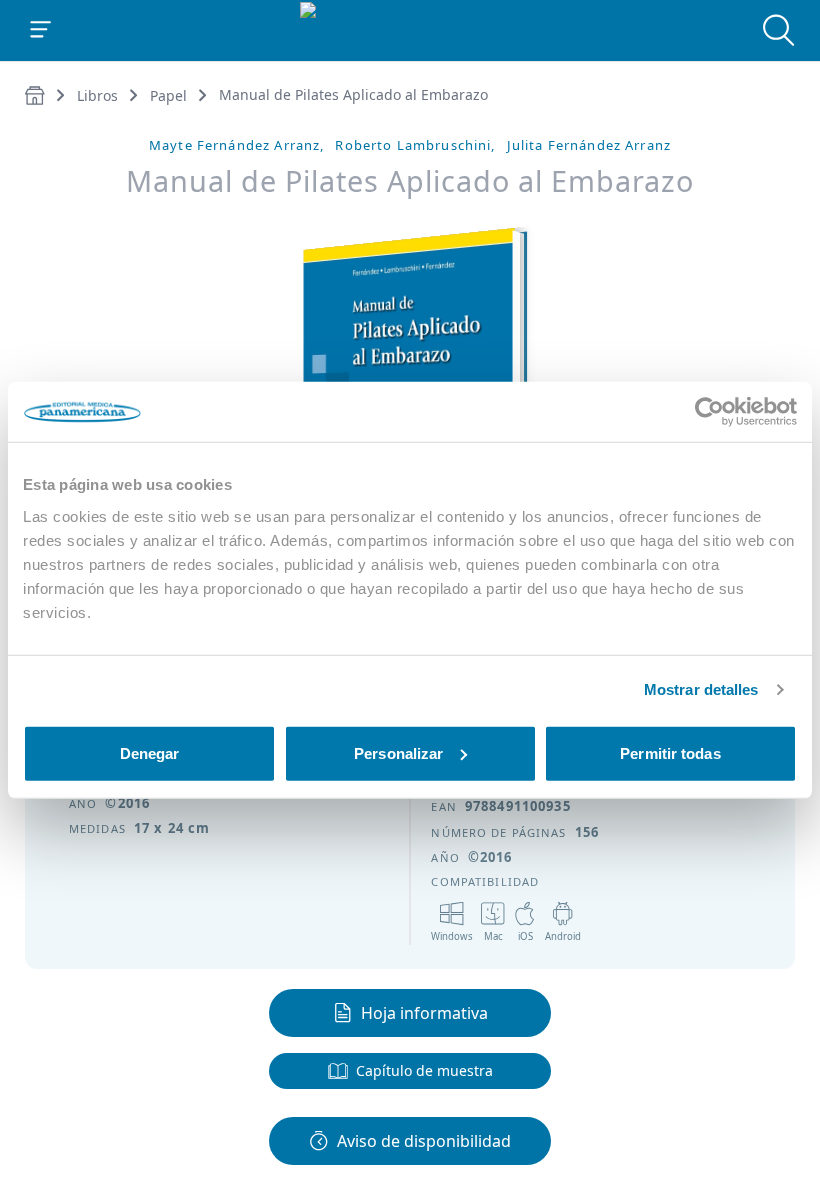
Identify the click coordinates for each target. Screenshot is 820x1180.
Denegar (150, 752)
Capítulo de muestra (424, 1070)
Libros (97, 95)
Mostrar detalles (701, 689)
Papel (168, 95)
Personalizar (398, 752)
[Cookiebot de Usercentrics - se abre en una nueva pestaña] (709, 412)
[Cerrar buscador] (779, 30)
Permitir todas (670, 752)
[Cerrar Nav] (41, 30)
